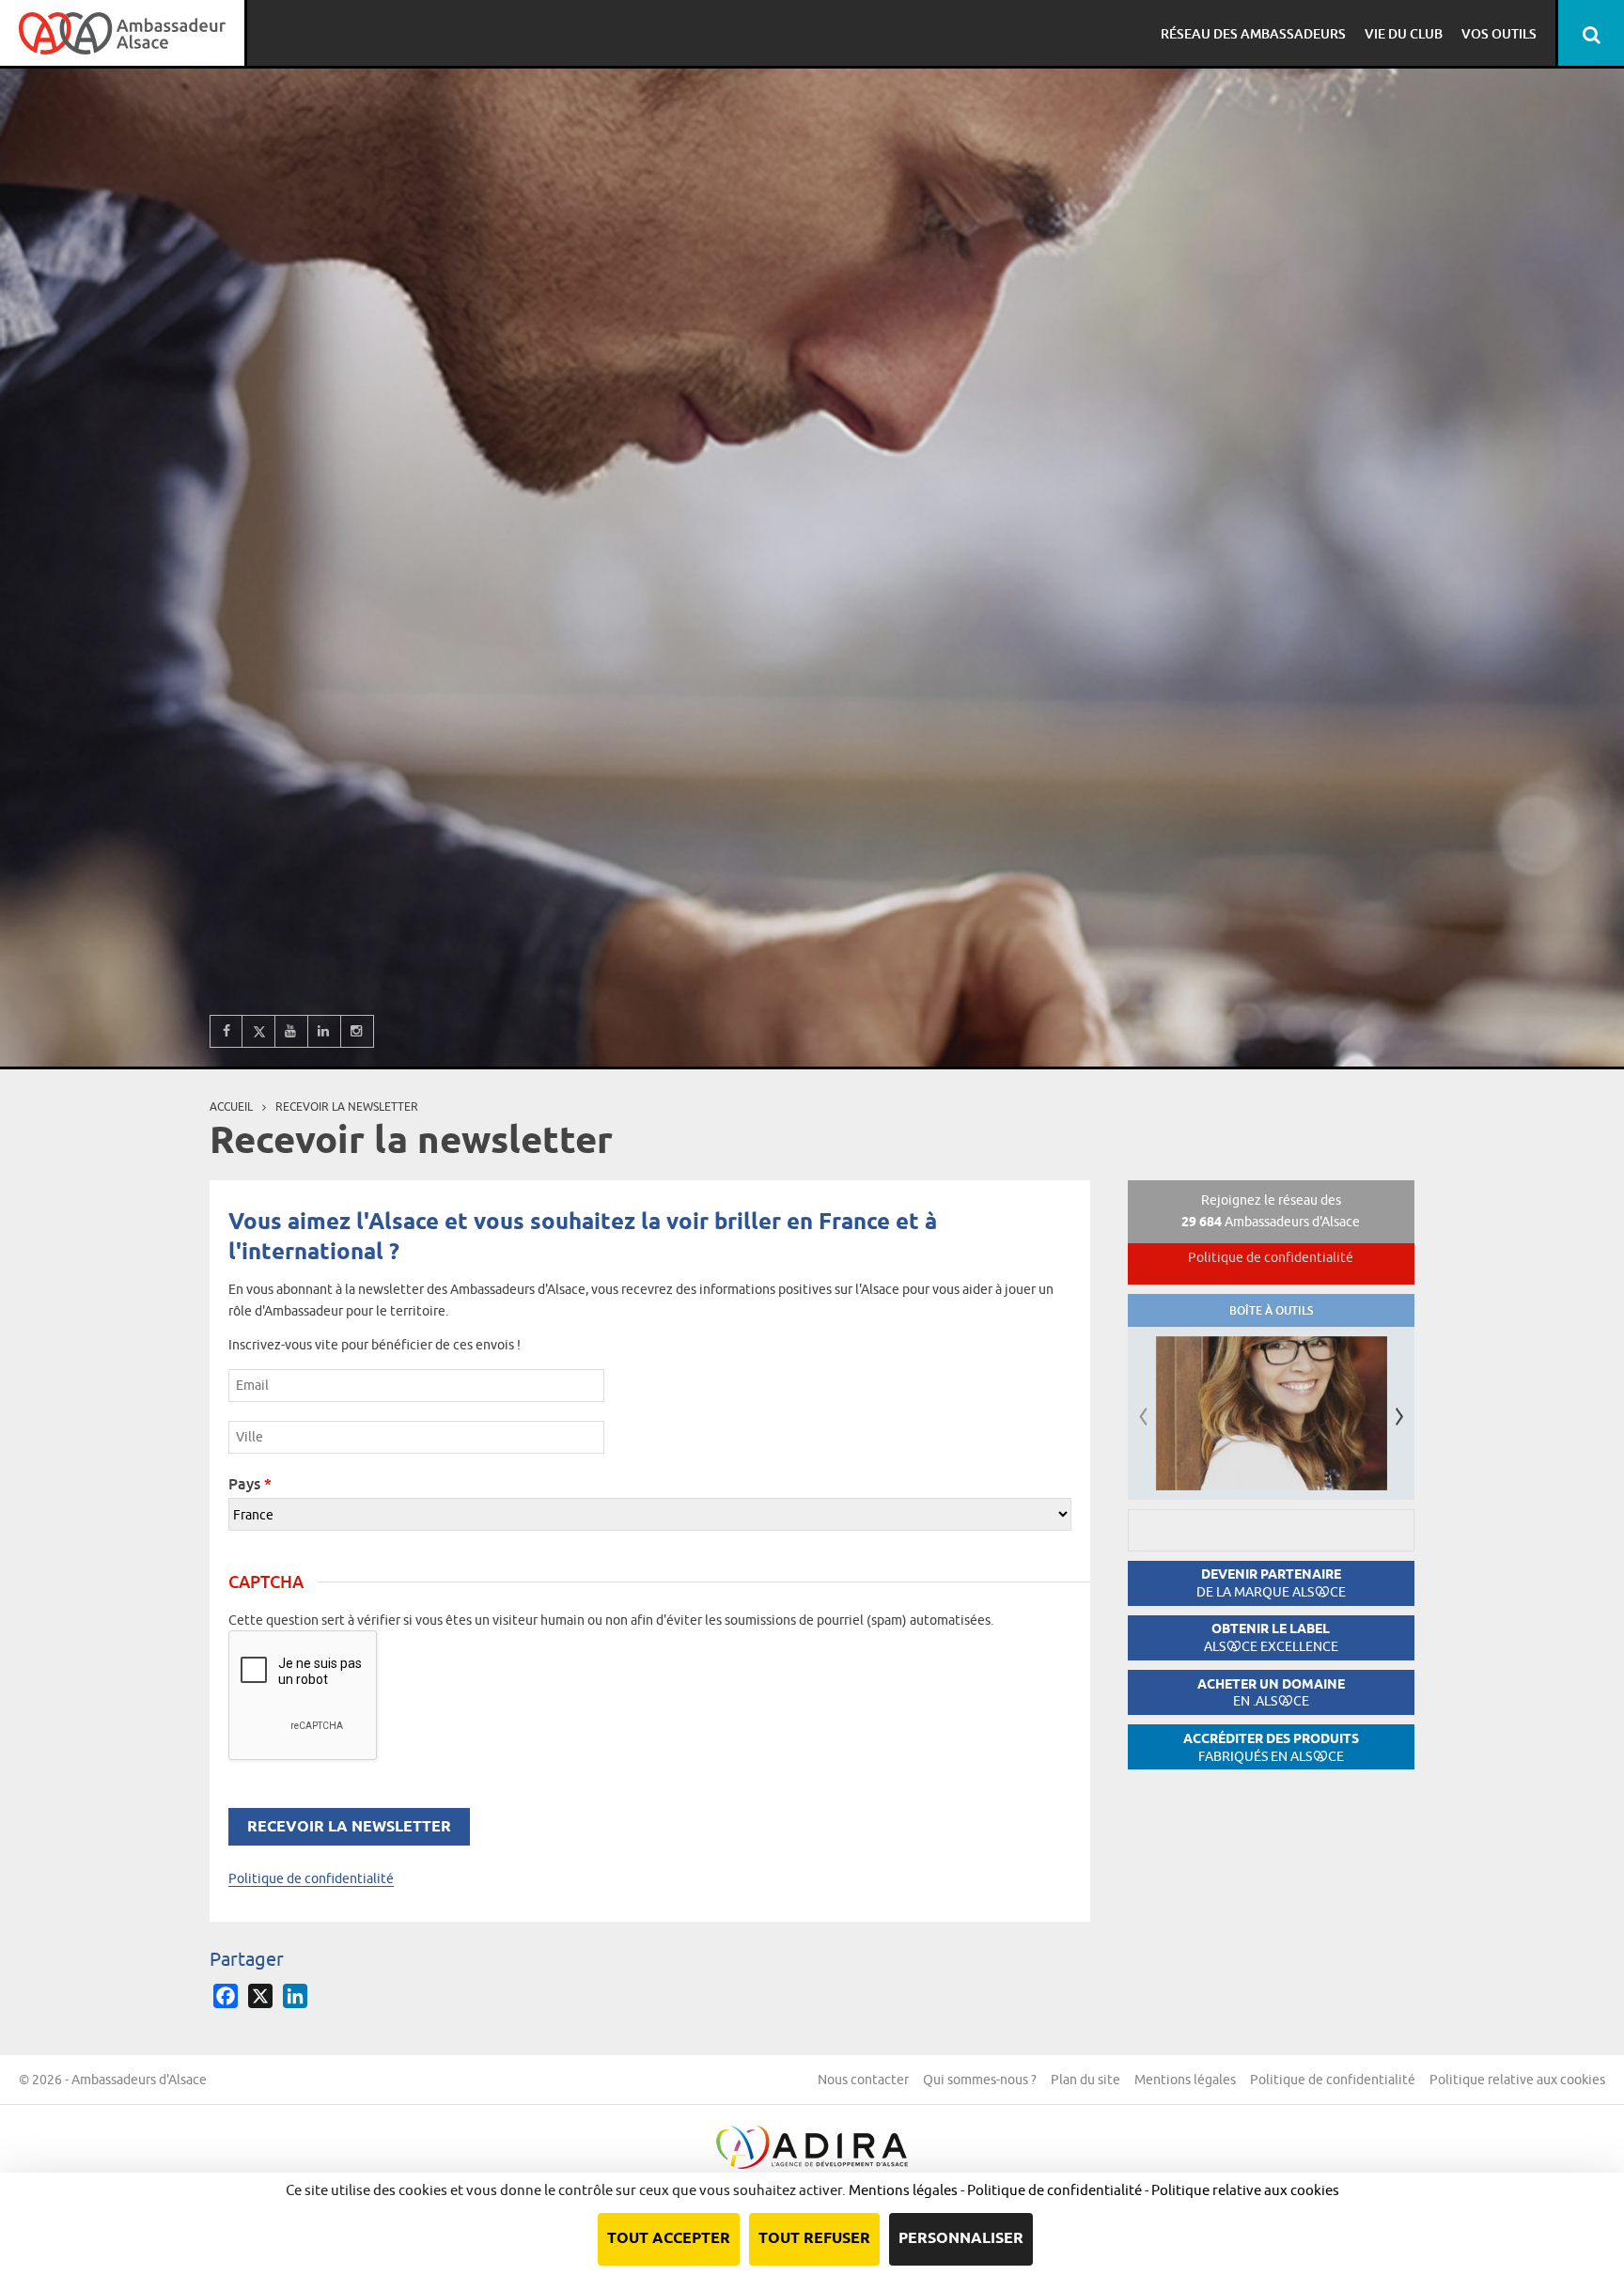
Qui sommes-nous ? (980, 2080)
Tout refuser (814, 2239)
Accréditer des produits (1271, 1747)
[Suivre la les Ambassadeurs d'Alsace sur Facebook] (226, 1031)
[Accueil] (122, 33)
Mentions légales (1185, 2080)
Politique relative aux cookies (1517, 2080)
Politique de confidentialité (311, 1878)
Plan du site (1085, 2080)
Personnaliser (961, 2239)
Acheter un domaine (1271, 1693)
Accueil (231, 1106)
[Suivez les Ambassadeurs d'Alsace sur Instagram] (358, 1031)
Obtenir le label (1271, 1637)
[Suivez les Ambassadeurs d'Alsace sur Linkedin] (325, 1031)
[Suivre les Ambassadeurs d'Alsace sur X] (259, 1031)
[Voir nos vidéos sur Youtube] (292, 1031)
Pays (250, 1484)
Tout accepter (669, 2239)
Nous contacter (863, 2080)
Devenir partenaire (1271, 1583)
